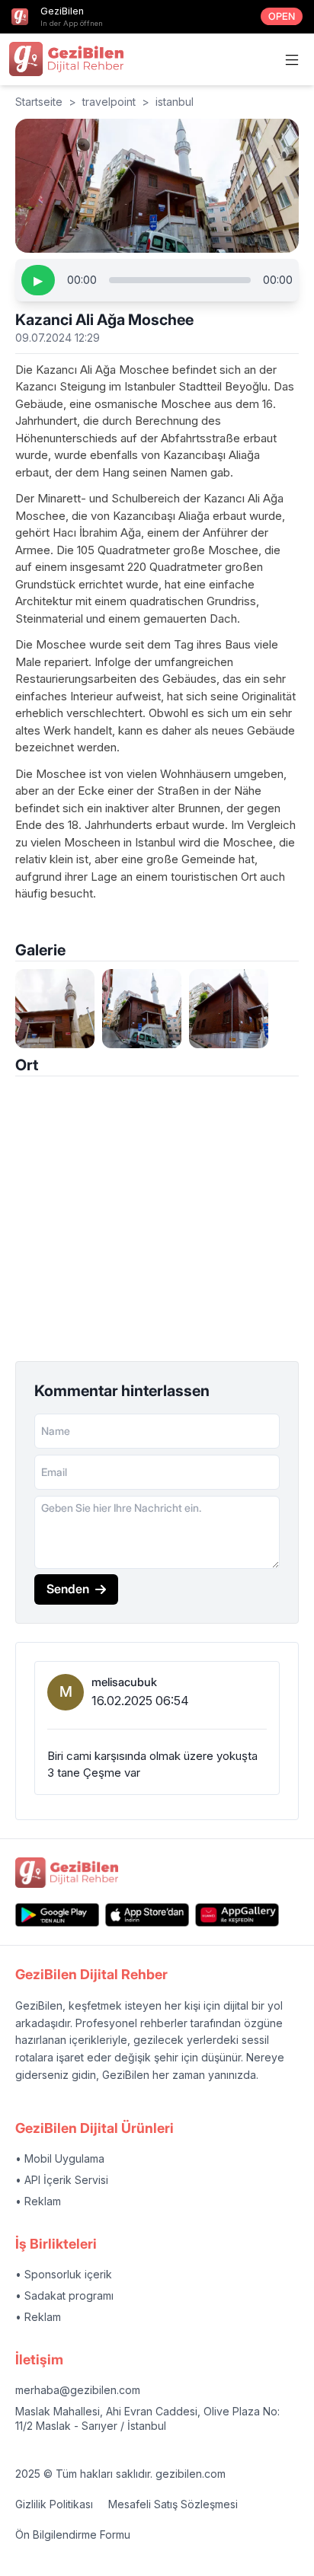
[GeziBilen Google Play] (57, 1915)
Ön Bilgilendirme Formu (73, 2535)
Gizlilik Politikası (54, 2504)
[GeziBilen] (66, 59)
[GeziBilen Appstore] (147, 1915)
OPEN (282, 16)
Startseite (39, 102)
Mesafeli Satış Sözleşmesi (173, 2504)
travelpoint (109, 102)
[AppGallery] (237, 1915)
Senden (68, 1589)
